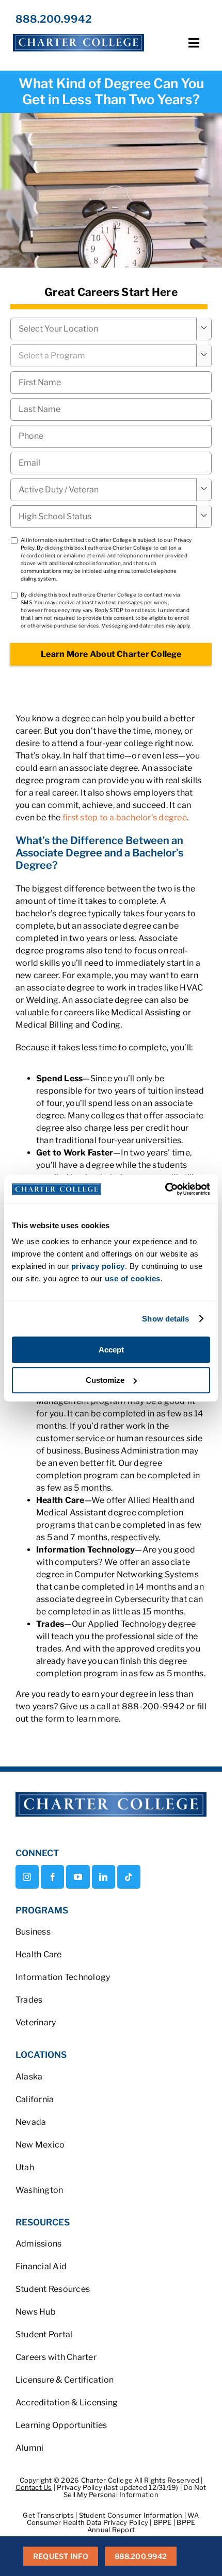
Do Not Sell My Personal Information (135, 2491)
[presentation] (111, 436)
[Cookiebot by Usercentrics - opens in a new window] (165, 1189)
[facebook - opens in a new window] (52, 1877)
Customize (105, 1380)
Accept (111, 1350)
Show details (165, 1319)
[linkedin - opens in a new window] (104, 1877)
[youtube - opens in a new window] (78, 1877)
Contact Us (34, 2487)
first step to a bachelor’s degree (125, 818)
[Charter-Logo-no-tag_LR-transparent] (78, 34)
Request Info (61, 2556)
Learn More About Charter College (111, 654)
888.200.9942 (54, 19)
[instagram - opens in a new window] (27, 1877)
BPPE (163, 2522)
